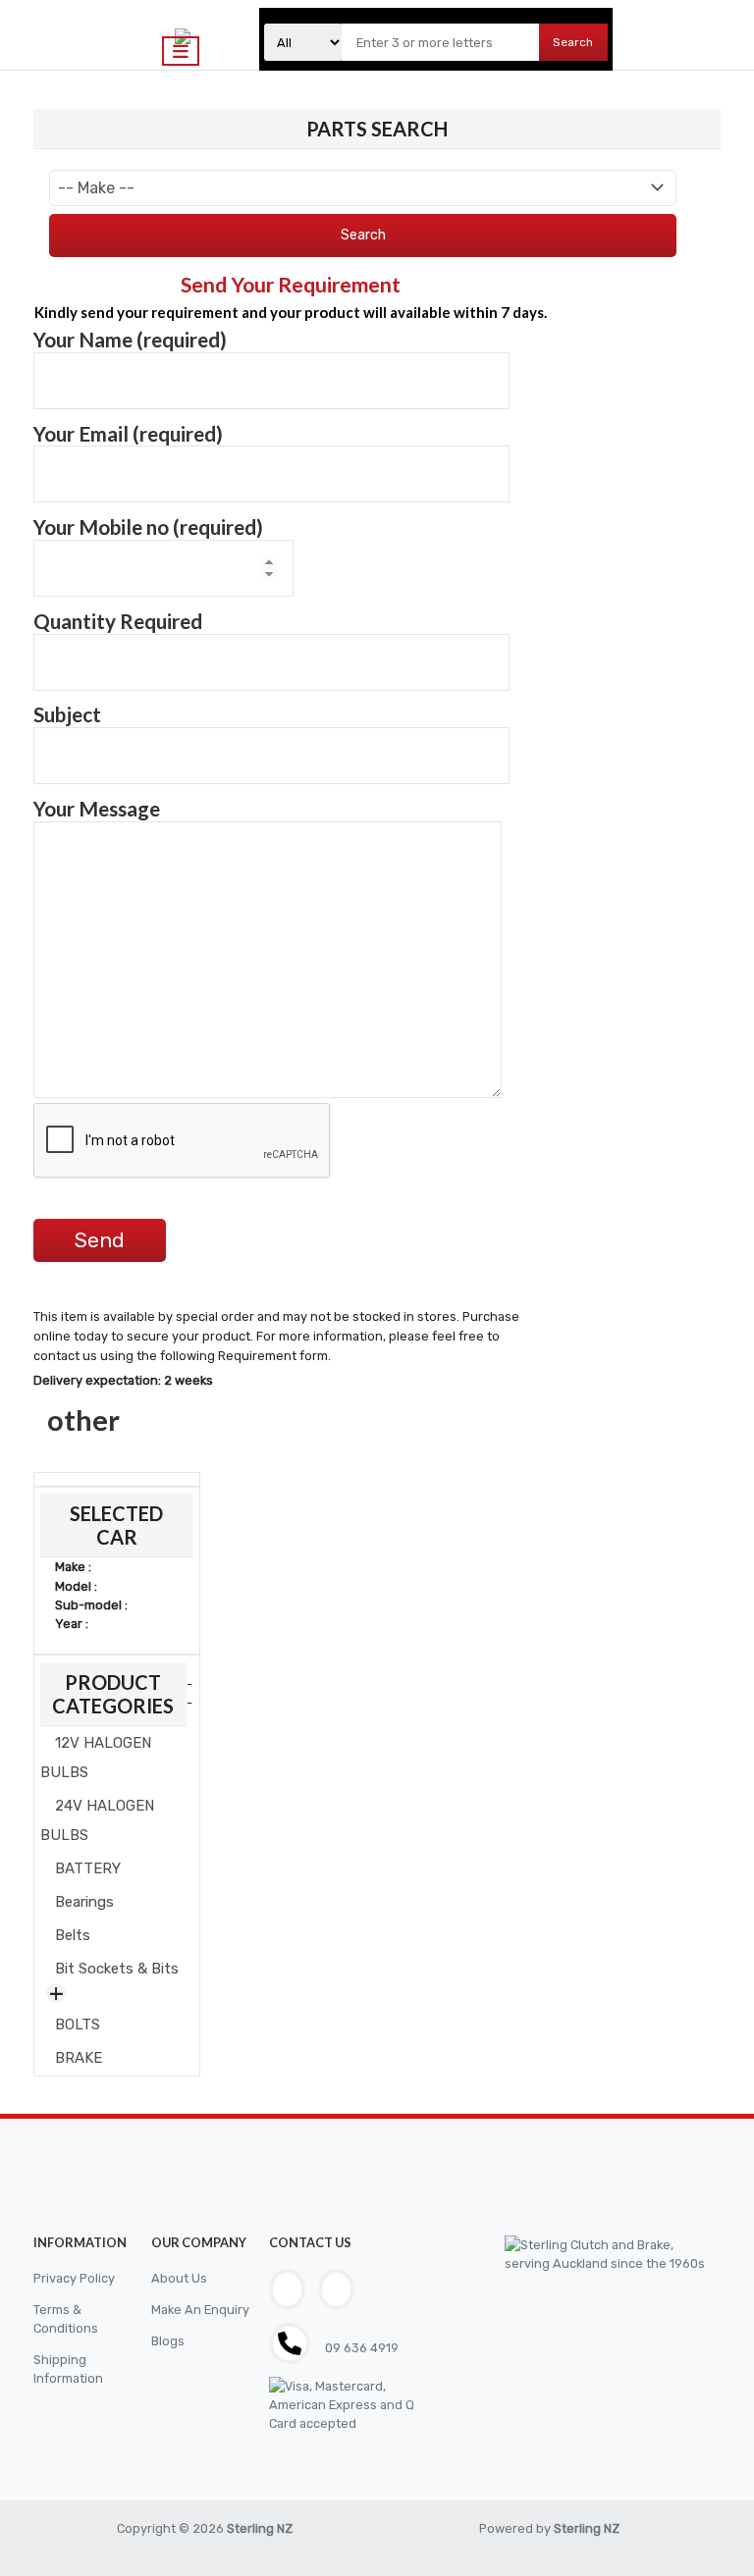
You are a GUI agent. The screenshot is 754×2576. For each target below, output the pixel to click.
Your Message (97, 809)
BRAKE (79, 2058)
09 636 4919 (360, 2348)
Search (573, 42)
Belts (73, 1935)
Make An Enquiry (200, 2310)
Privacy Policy (74, 2278)
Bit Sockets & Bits (117, 1969)
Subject (67, 714)
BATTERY (88, 1868)
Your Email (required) (128, 434)
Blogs (168, 2341)
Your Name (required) (130, 340)
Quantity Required (118, 621)
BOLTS (78, 2024)
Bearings (84, 1902)
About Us (179, 2278)
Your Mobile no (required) (148, 527)
